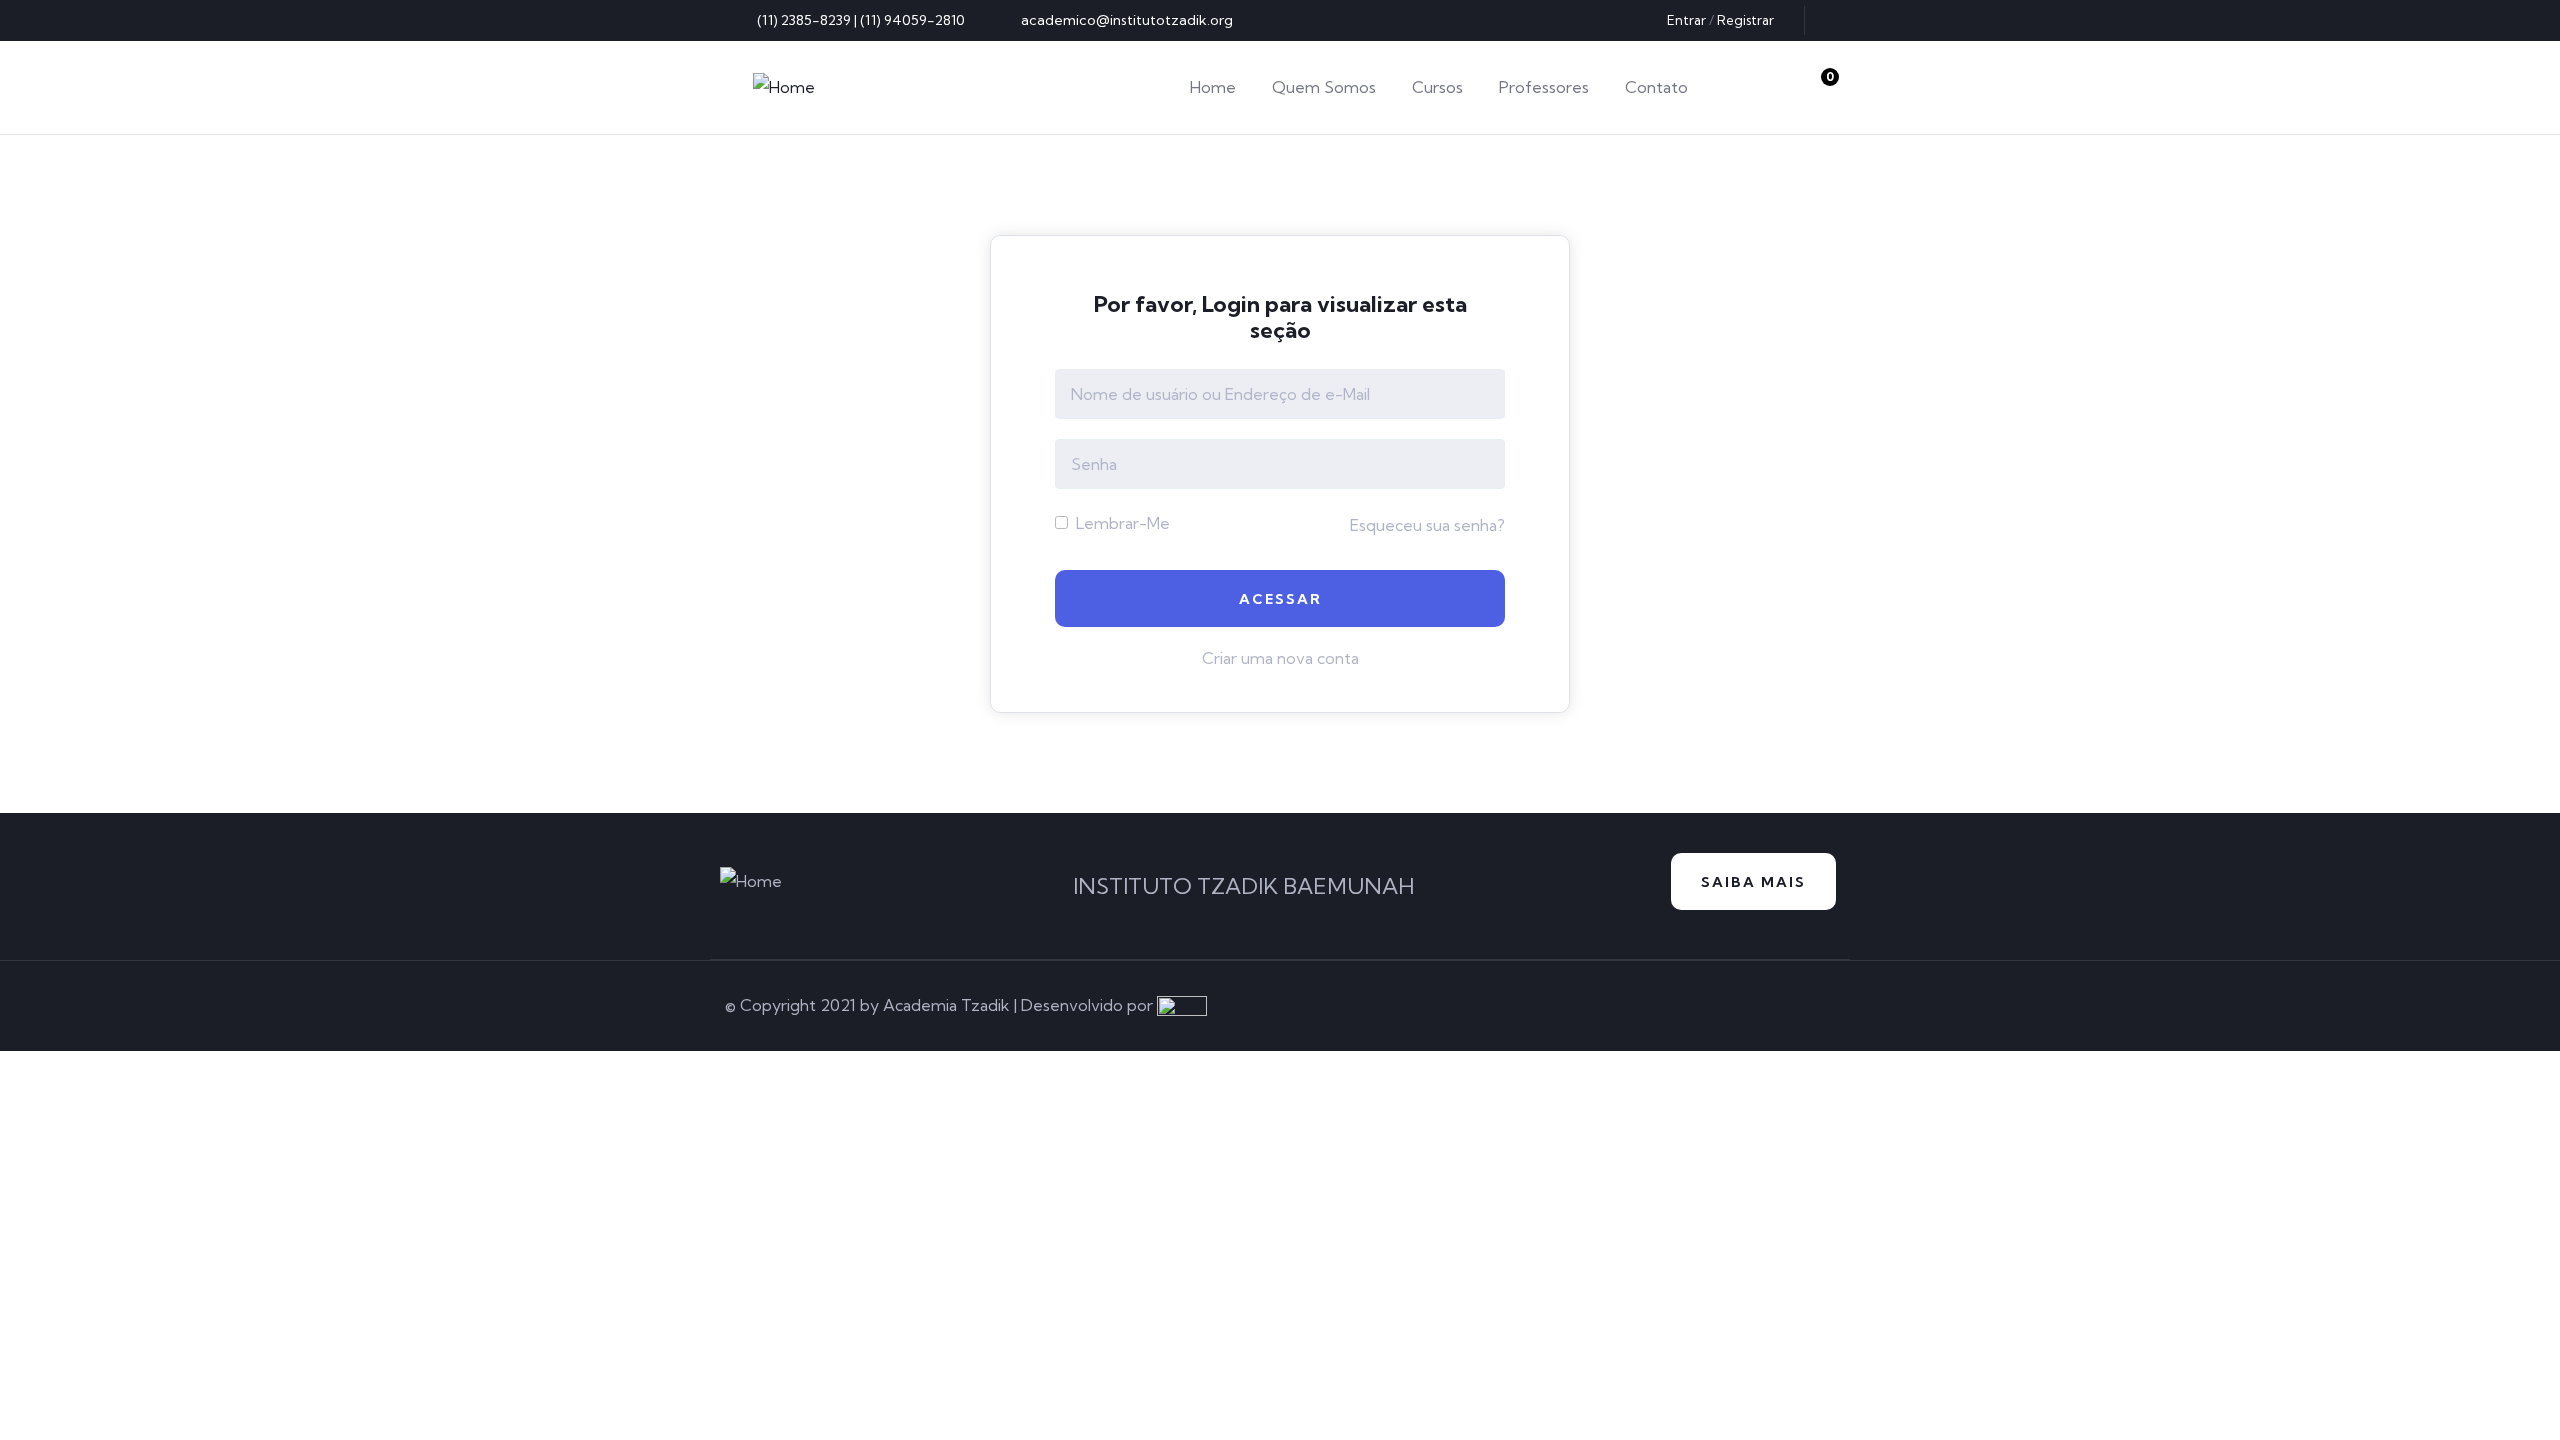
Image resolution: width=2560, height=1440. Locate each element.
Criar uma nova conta (1280, 658)
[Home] (784, 87)
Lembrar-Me (1121, 523)
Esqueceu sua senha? (1427, 525)
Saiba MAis (1753, 882)
